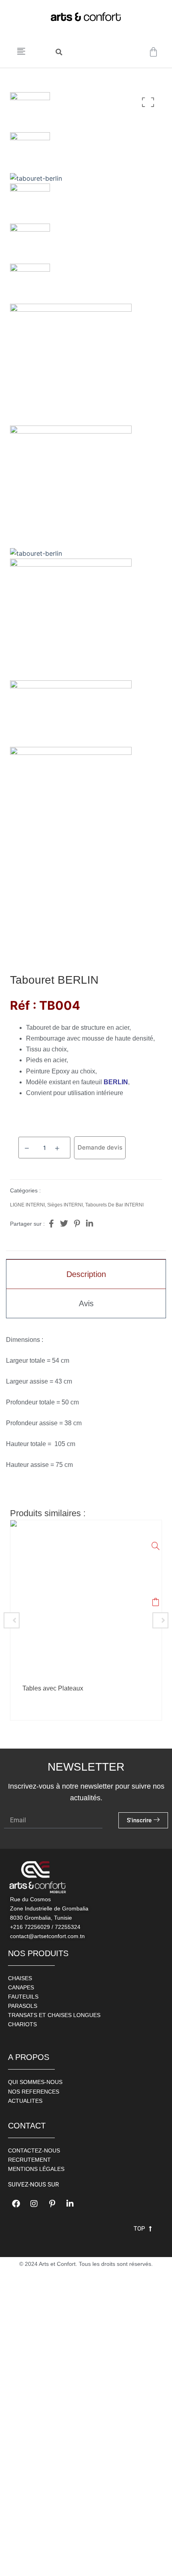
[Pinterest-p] (52, 2204)
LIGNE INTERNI (27, 1205)
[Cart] (153, 52)
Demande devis (100, 1147)
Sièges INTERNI (65, 1205)
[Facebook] (16, 2204)
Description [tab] (86, 1274)
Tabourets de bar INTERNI (114, 1205)
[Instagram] (34, 2204)
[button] (59, 52)
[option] (86, 1620)
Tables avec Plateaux (53, 1688)
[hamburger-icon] (21, 52)
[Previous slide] (12, 1620)
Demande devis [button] (156, 1604)
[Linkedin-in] (70, 2204)
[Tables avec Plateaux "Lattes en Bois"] (156, 1546)
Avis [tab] (86, 1303)
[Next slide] (160, 1620)
